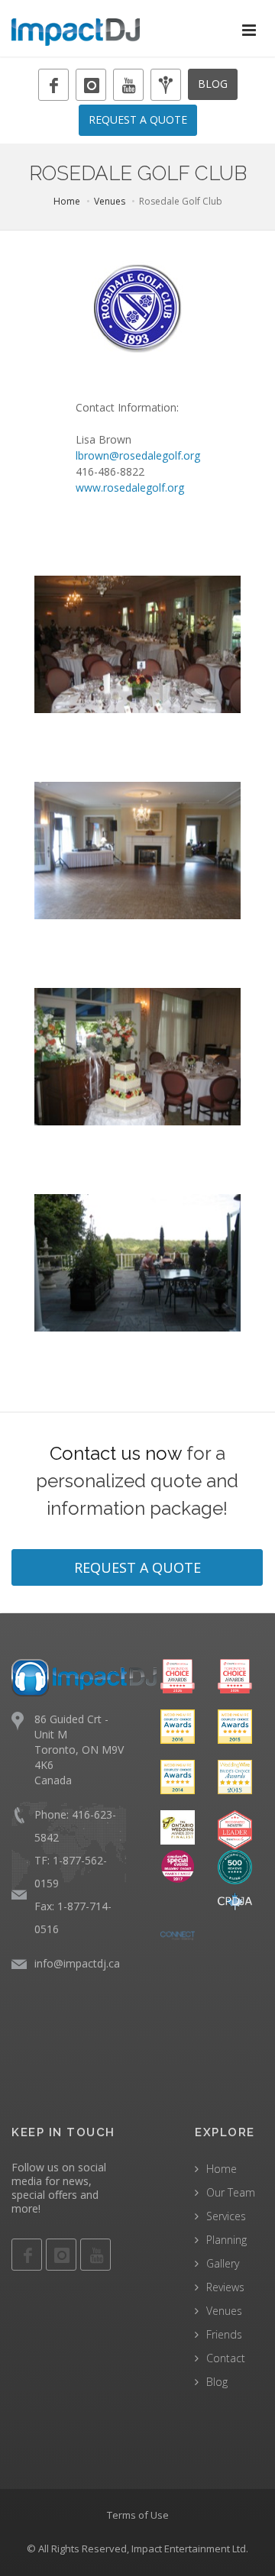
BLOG (213, 84)
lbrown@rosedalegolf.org (138, 455)
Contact (226, 2358)
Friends (224, 2334)
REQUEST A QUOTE (138, 119)
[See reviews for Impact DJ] (235, 1866)
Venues (110, 201)
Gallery (223, 2263)
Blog (217, 2382)
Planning (226, 2240)
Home (67, 201)
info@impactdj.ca (77, 1963)
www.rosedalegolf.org (130, 487)
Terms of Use (138, 2515)
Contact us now (116, 1453)
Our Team (231, 2192)
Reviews (225, 2287)
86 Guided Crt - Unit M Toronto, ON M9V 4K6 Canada (79, 1750)
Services (226, 2216)
